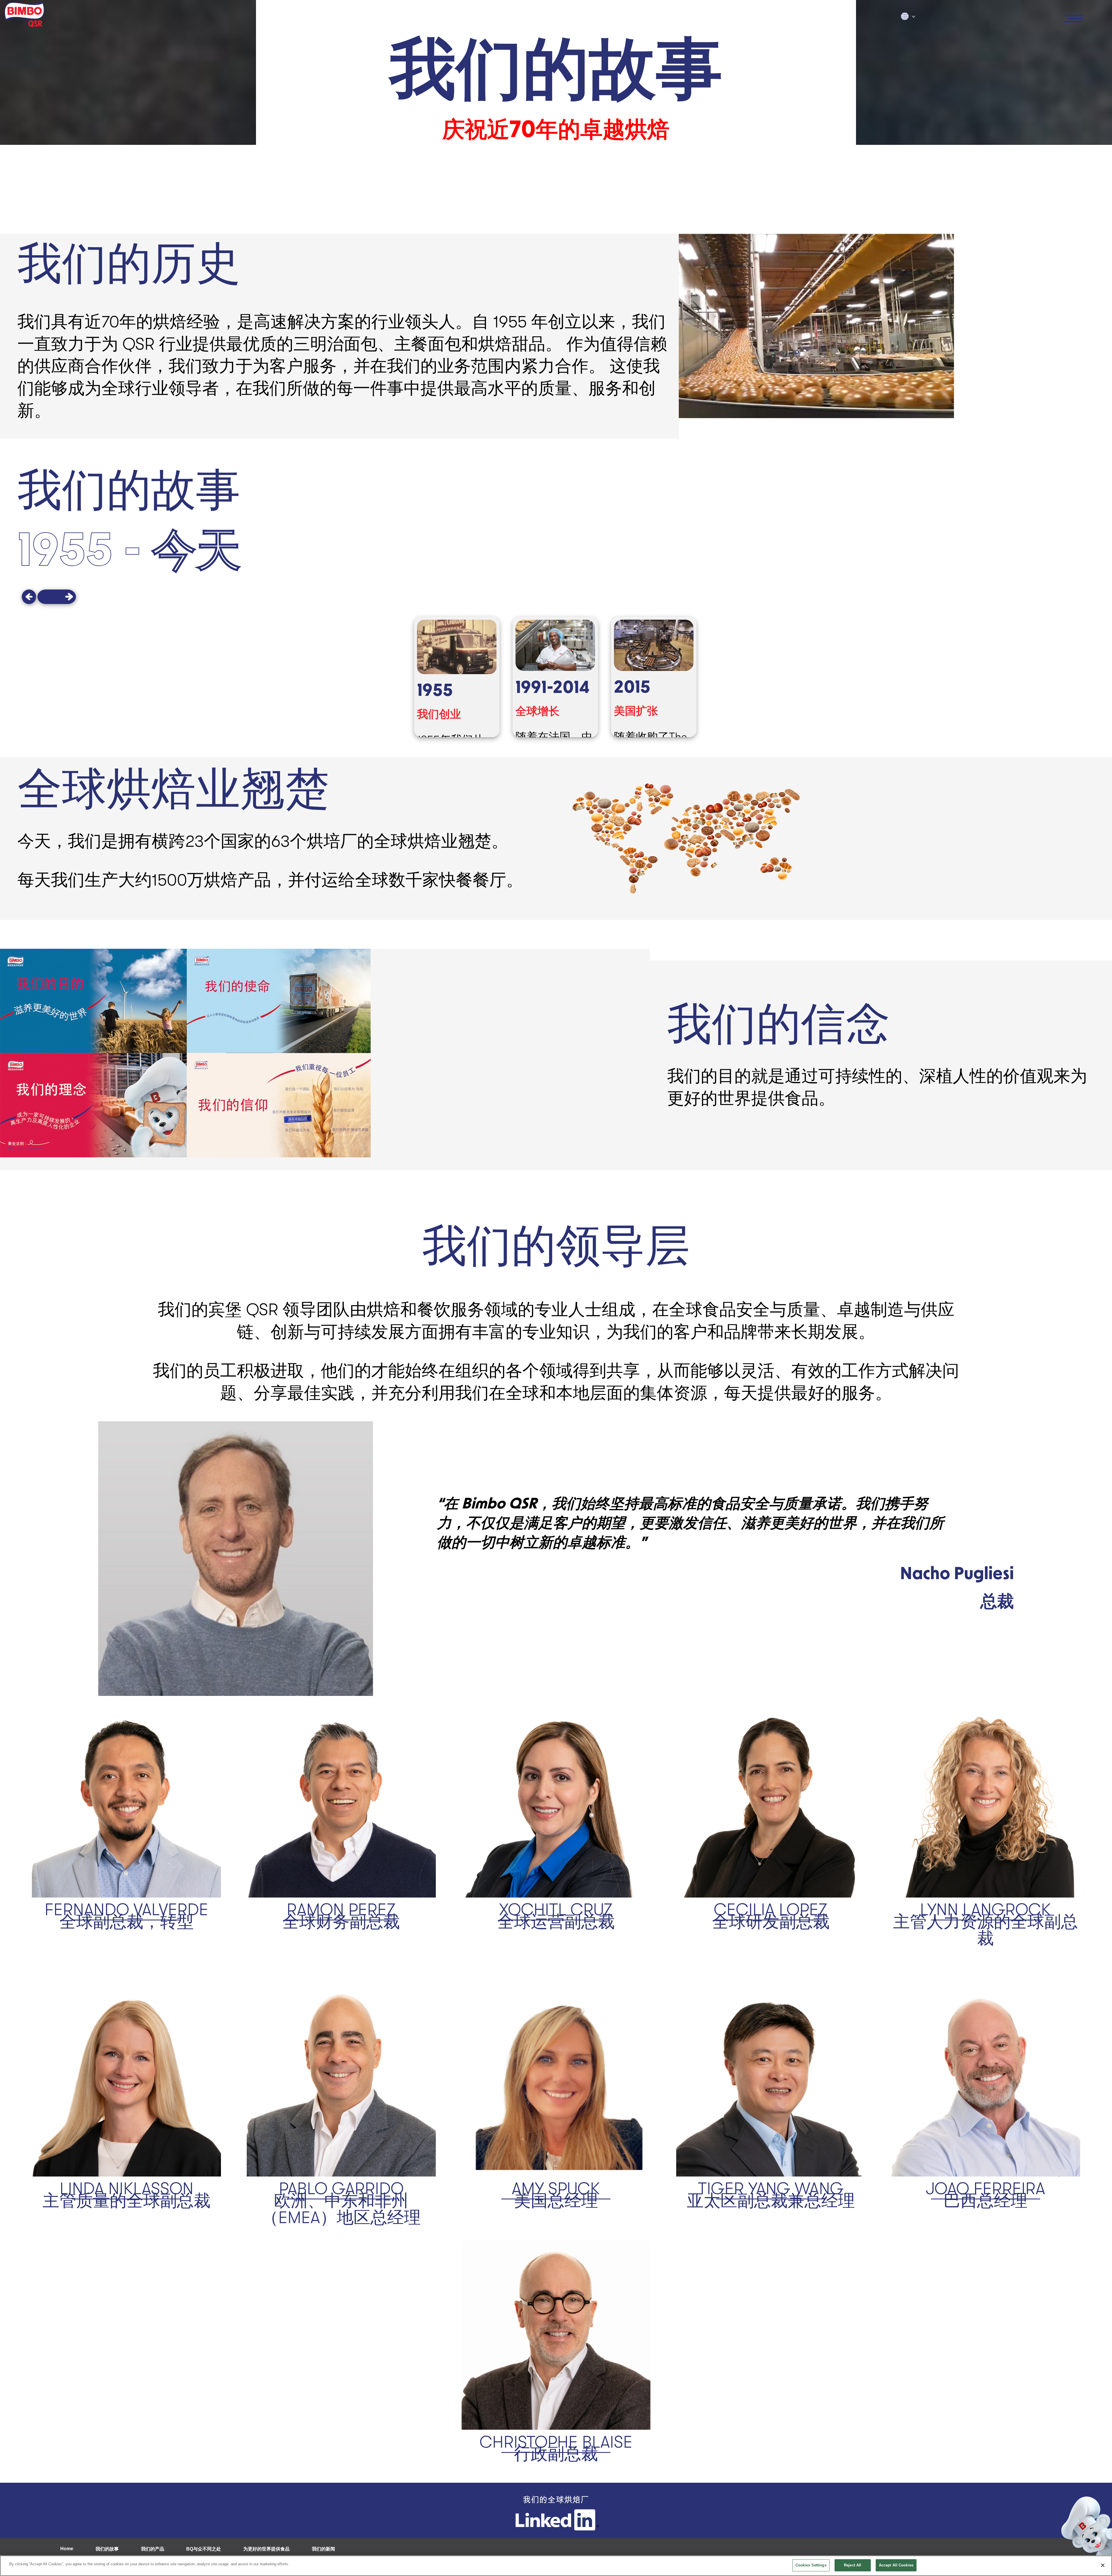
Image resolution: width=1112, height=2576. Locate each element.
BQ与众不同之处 (204, 2549)
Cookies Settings (811, 2565)
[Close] (1103, 2565)
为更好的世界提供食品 (266, 2549)
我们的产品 (153, 2549)
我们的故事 (107, 2549)
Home (67, 2549)
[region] (556, 2566)
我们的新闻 (323, 2549)
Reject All (853, 2565)
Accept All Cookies (896, 2565)
